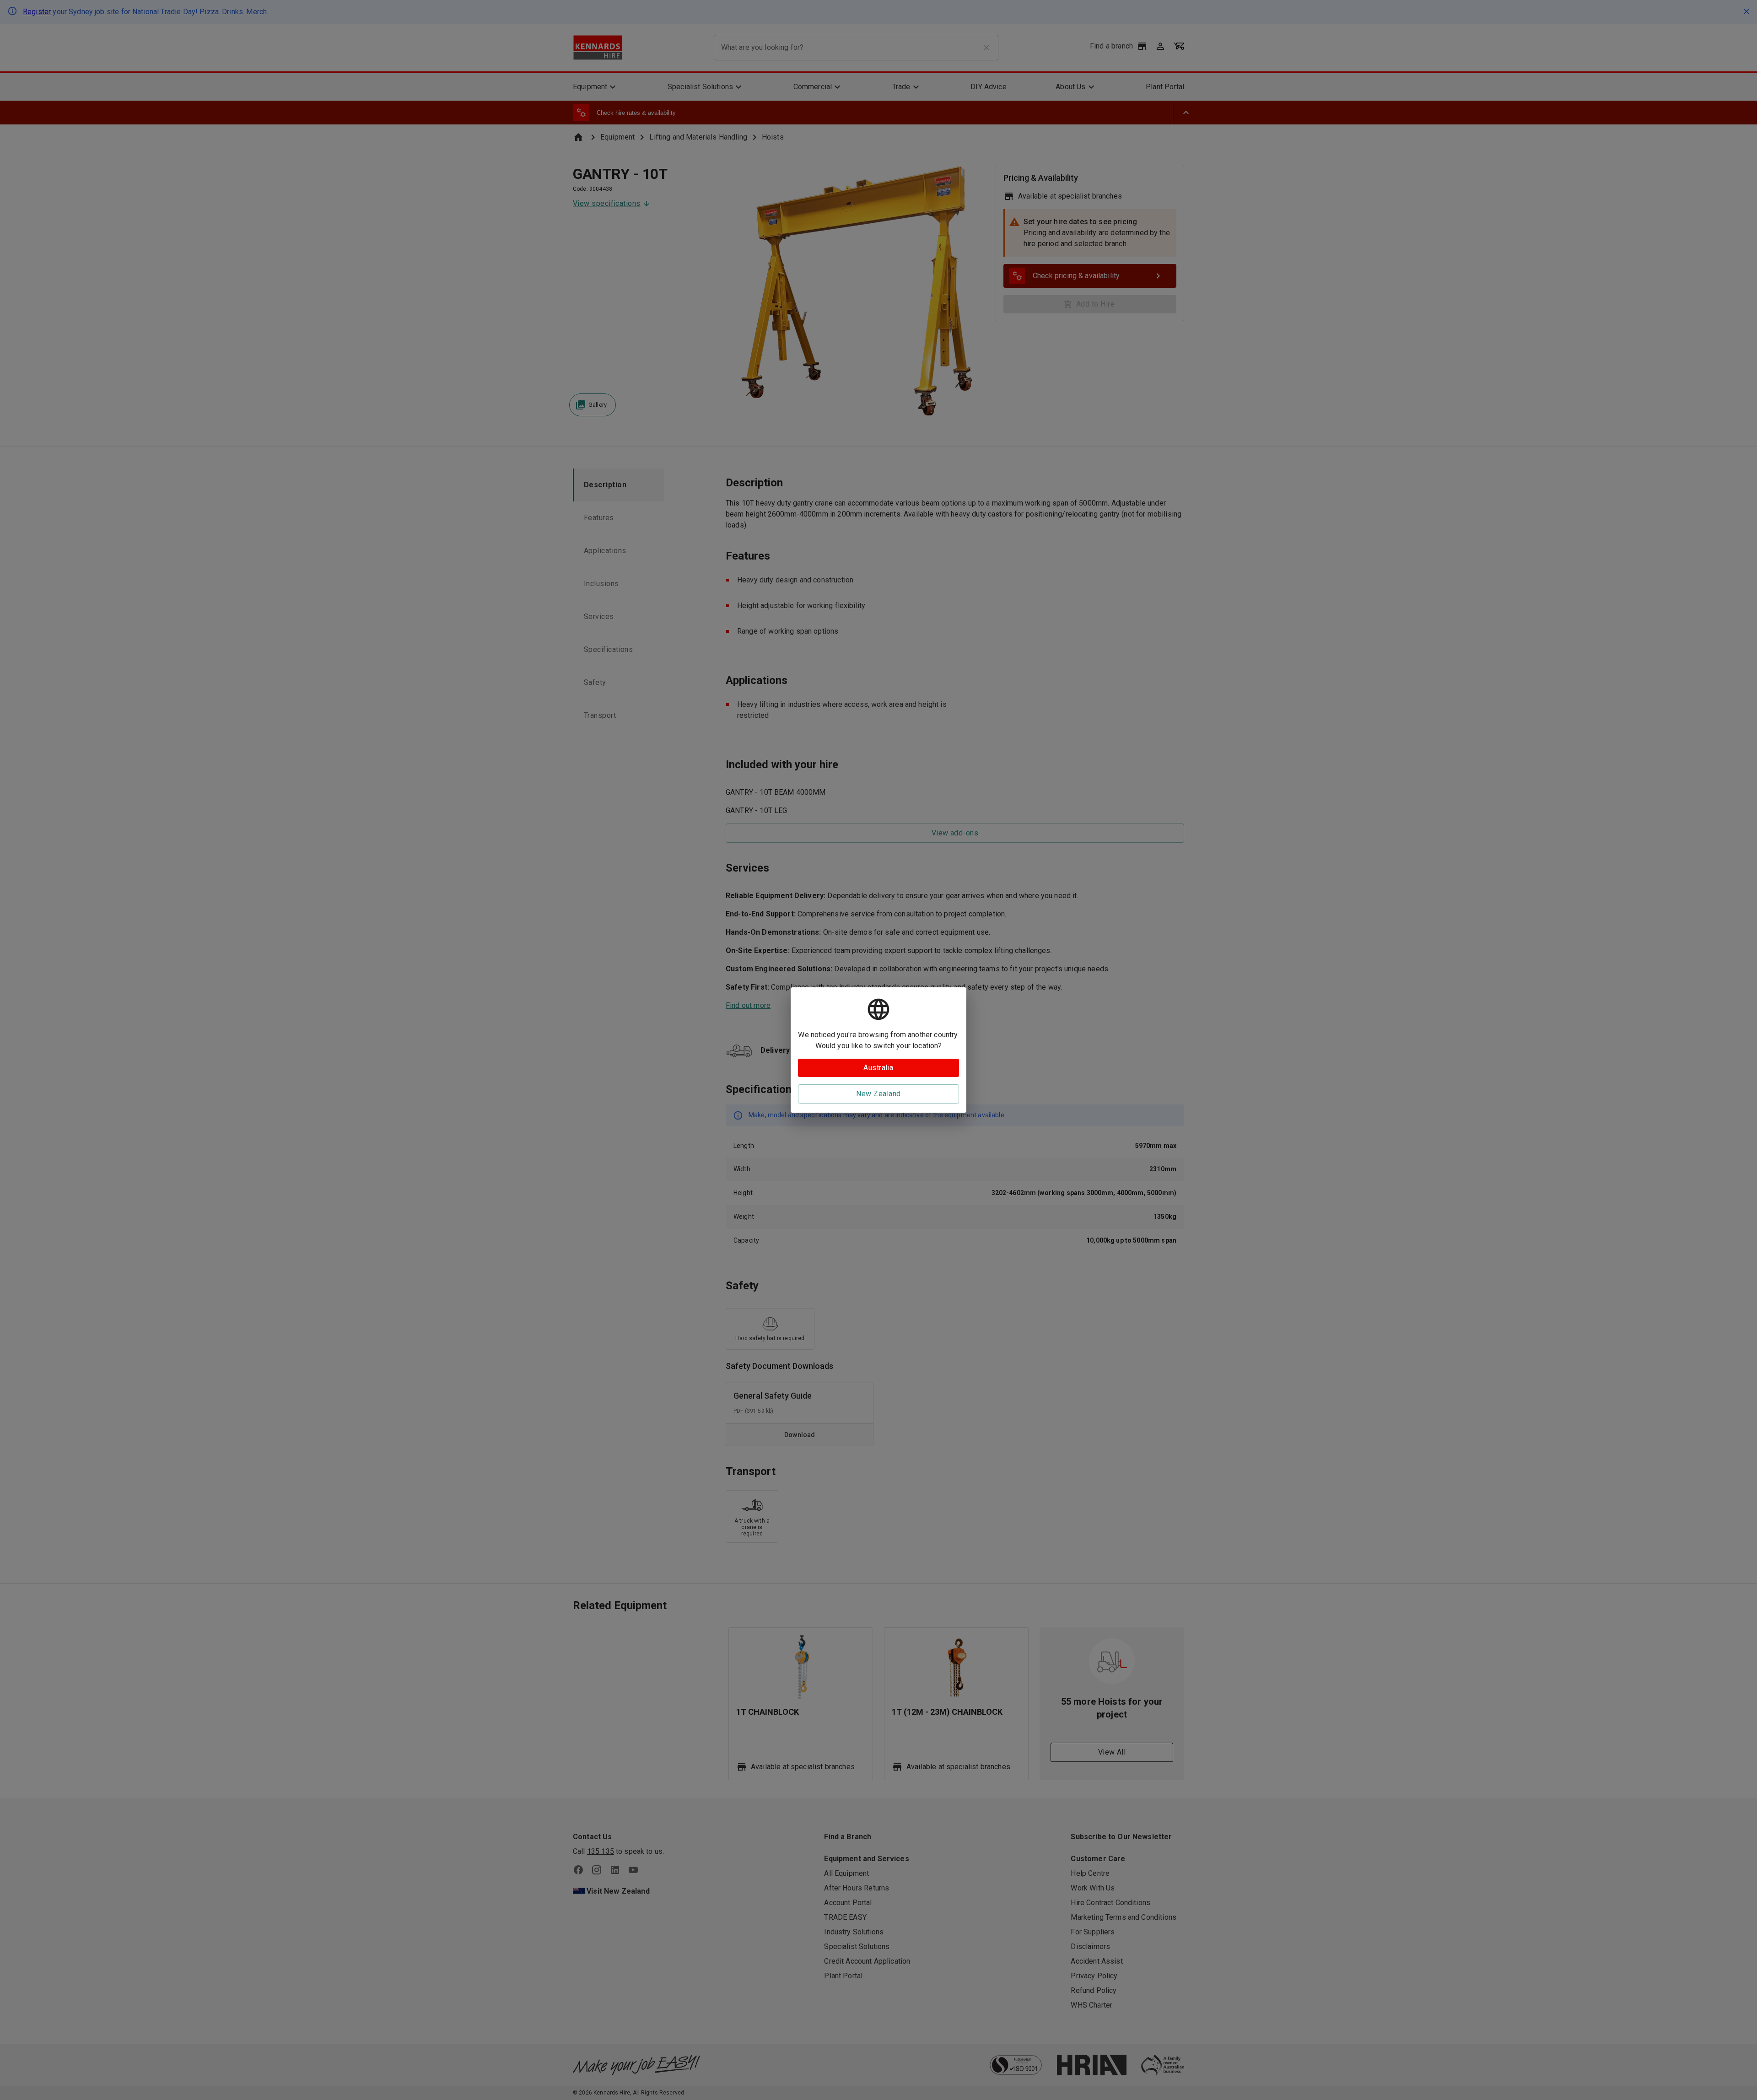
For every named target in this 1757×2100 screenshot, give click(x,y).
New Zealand (878, 1094)
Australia (878, 1068)
